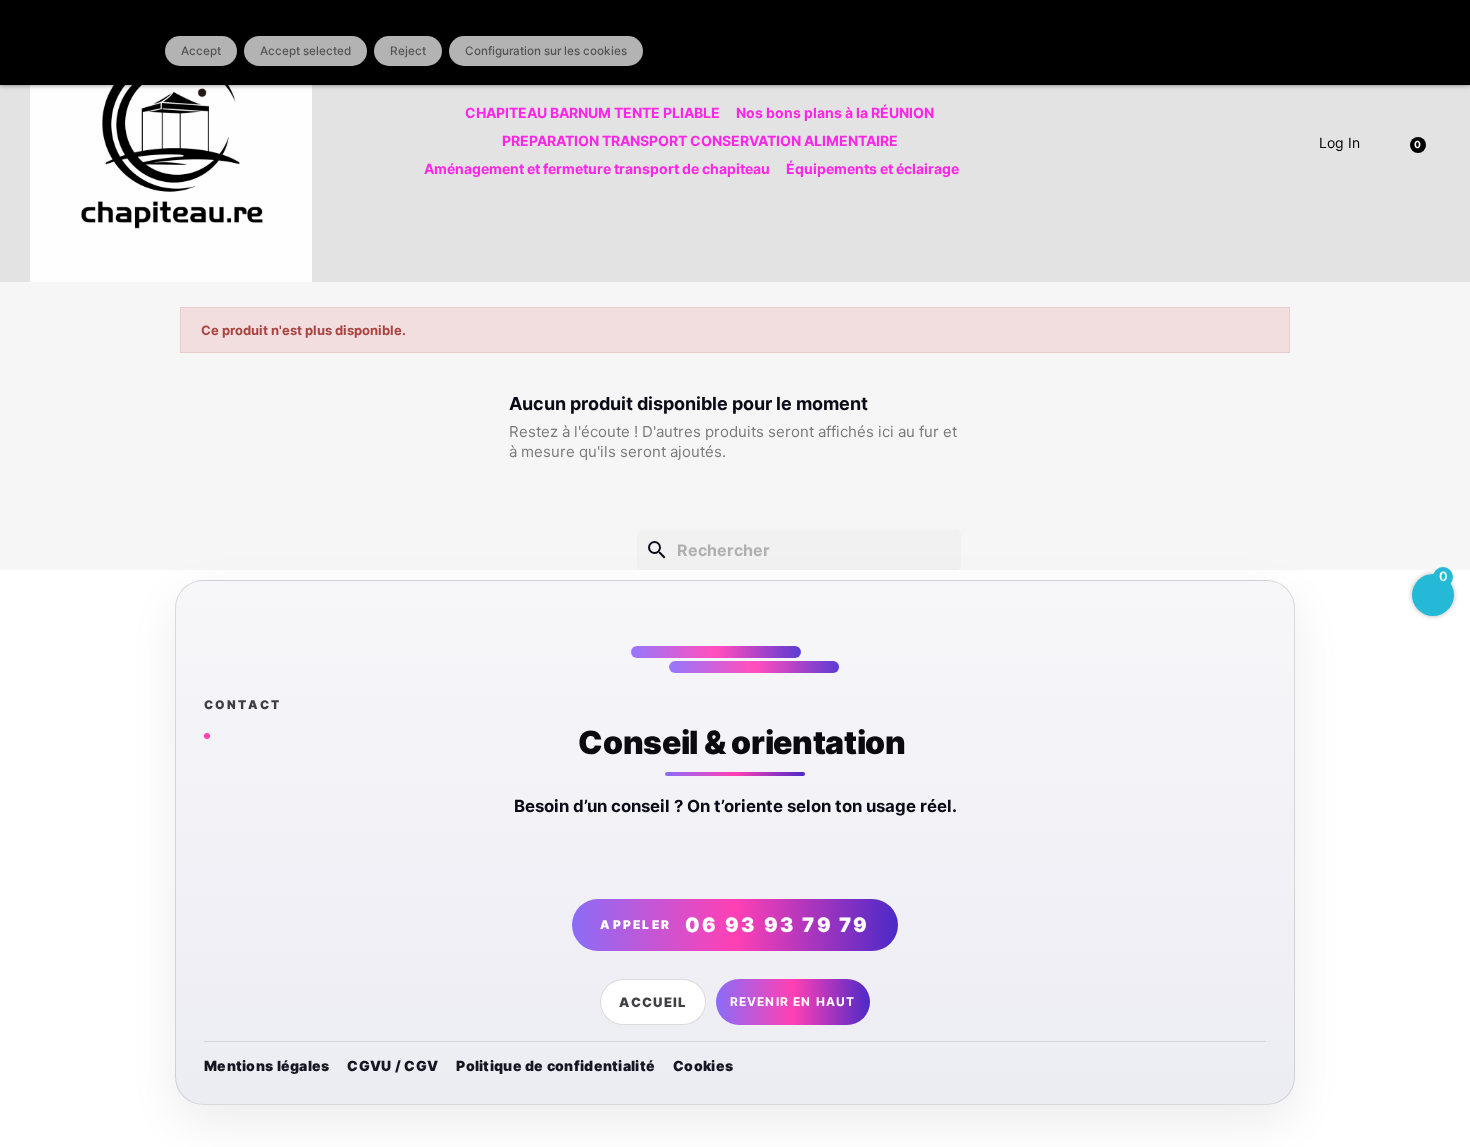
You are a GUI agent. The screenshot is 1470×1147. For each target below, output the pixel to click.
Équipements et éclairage (872, 168)
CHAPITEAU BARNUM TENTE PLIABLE (592, 112)
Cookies (703, 1065)
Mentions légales (266, 1065)
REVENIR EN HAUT (793, 1001)
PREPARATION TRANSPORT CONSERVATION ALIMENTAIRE (700, 140)
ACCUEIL (652, 1002)
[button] (1421, 141)
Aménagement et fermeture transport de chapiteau (597, 168)
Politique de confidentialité (555, 1065)
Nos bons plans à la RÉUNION (835, 112)
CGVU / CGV (392, 1065)
